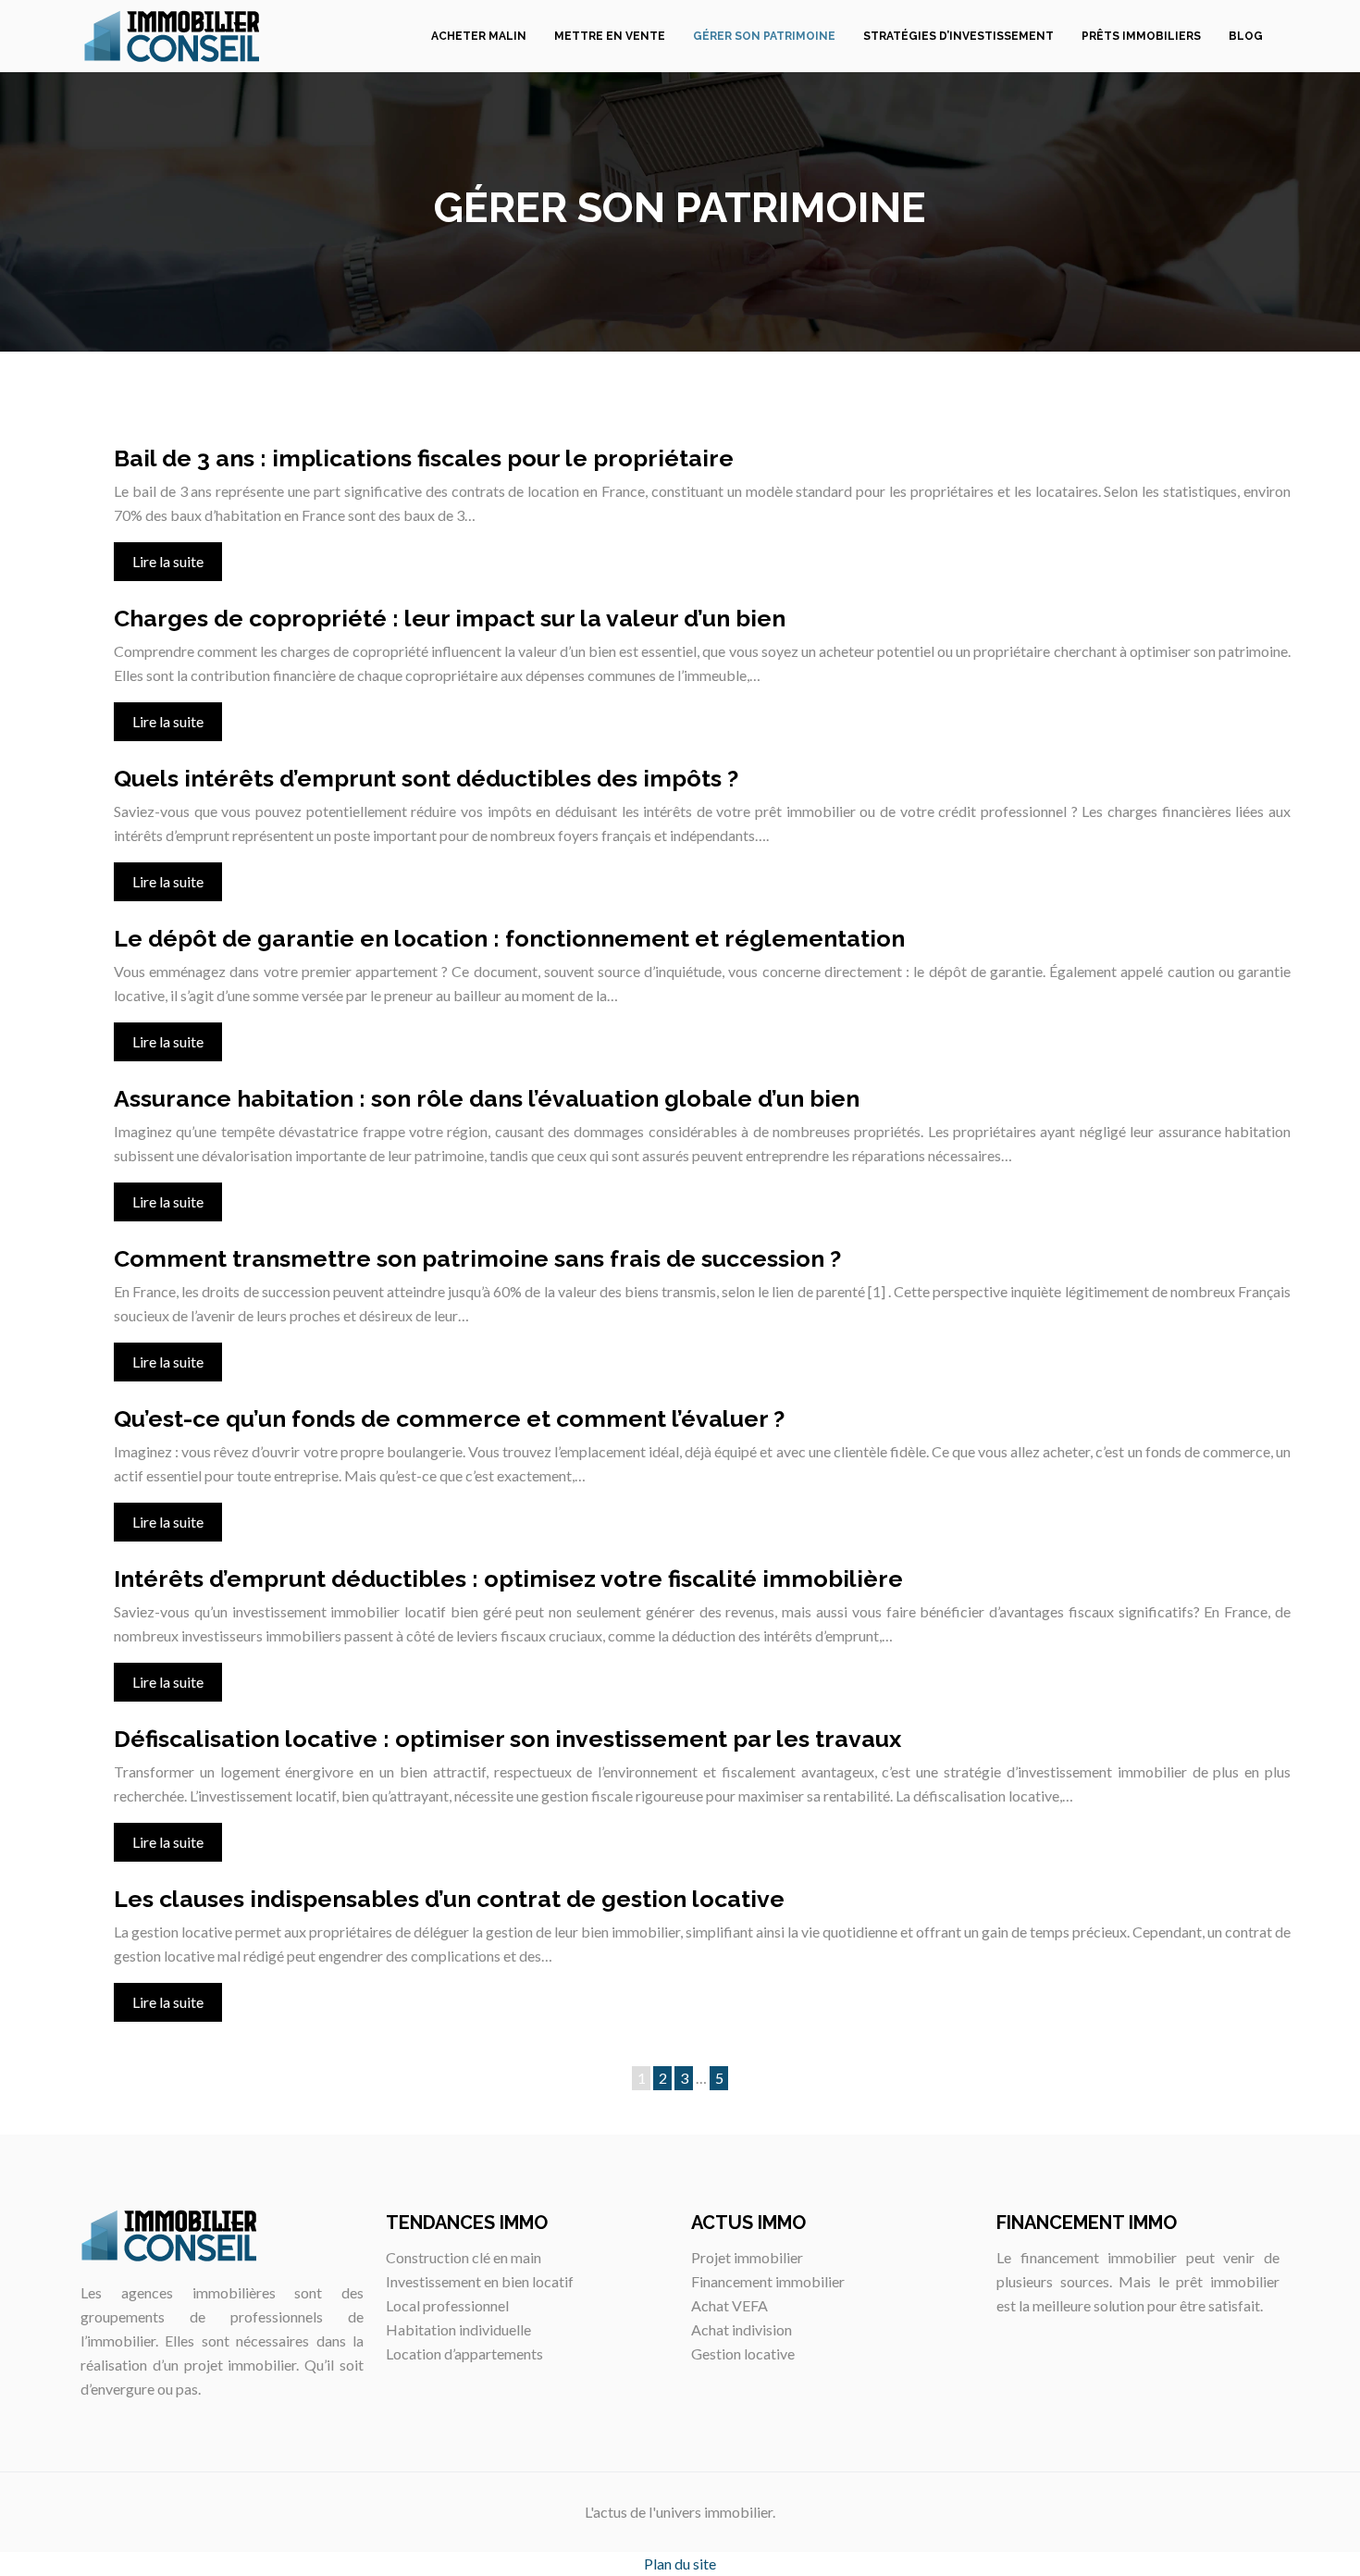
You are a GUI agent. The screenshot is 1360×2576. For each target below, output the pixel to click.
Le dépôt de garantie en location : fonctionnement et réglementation (509, 938)
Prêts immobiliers (1141, 36)
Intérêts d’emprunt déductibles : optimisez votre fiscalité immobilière (508, 1579)
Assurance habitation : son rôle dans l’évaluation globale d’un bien (487, 1098)
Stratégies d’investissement (958, 36)
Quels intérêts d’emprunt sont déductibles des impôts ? (426, 778)
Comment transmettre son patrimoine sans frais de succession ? (477, 1258)
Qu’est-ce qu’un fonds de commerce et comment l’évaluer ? (449, 1418)
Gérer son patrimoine (764, 36)
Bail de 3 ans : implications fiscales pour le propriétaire (424, 458)
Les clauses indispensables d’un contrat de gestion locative (449, 1899)
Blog (1246, 36)
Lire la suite (168, 561)
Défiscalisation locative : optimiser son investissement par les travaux (507, 1739)
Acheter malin (479, 36)
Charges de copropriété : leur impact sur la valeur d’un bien (450, 618)
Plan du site (680, 2564)
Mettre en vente (610, 36)
